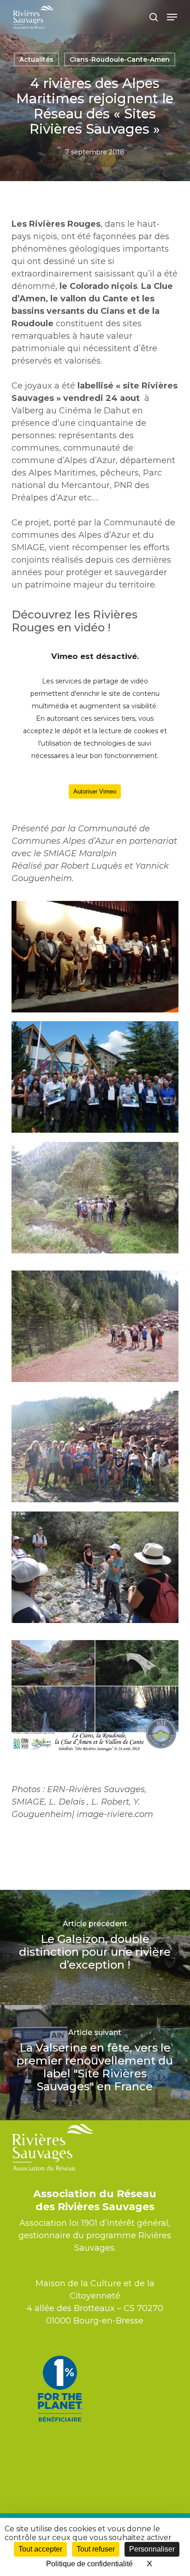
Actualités (36, 59)
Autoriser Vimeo (95, 791)
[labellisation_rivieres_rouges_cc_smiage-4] (95, 1567)
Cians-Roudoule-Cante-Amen (120, 59)
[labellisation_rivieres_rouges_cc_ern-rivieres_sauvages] (95, 957)
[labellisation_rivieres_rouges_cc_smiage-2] (95, 1326)
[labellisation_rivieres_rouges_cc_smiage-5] (95, 1447)
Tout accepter (40, 2549)
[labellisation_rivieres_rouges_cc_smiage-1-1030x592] (95, 1077)
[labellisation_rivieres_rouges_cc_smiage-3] (95, 1198)
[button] (172, 17)
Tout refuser (96, 2549)
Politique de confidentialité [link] (89, 2564)
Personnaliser (152, 2549)
